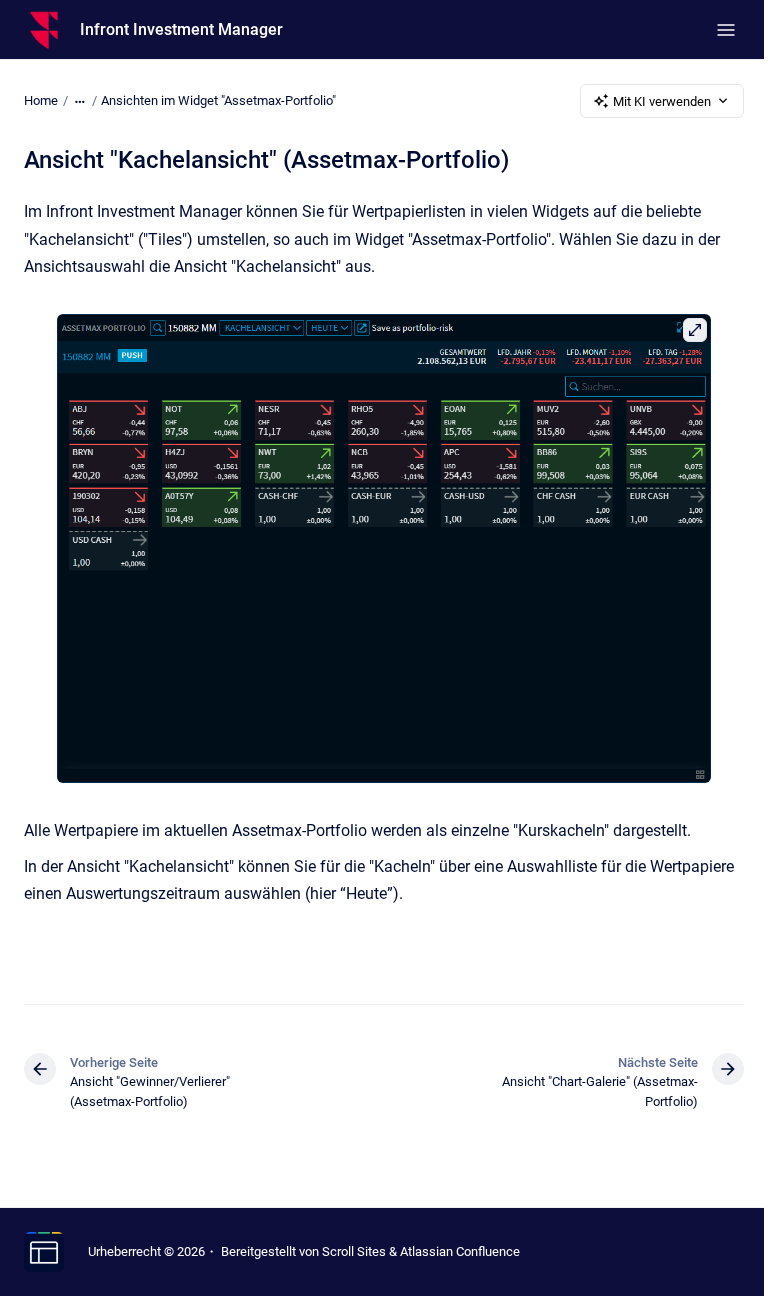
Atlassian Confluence (460, 1251)
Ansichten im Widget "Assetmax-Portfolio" (218, 100)
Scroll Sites (354, 1251)
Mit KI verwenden (662, 101)
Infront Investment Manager (181, 29)
